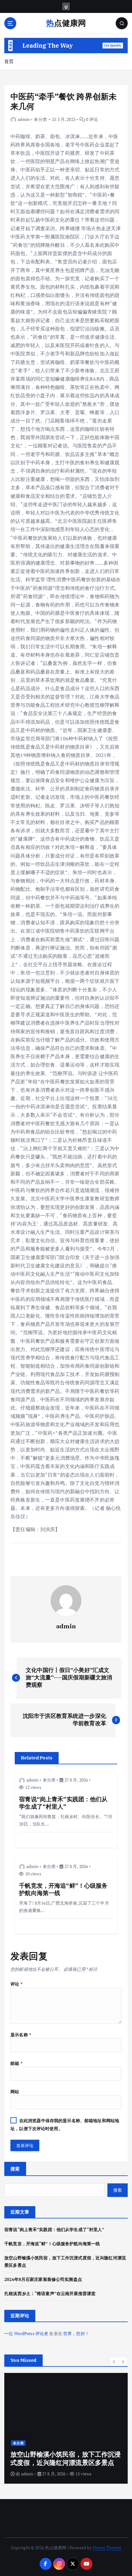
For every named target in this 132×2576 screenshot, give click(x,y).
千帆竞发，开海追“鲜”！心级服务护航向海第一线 (52, 2244)
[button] (114, 2362)
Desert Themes (107, 2548)
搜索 (15, 2169)
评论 (16, 1984)
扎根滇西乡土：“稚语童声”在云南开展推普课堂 (50, 2293)
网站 (15, 2092)
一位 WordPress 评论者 (26, 2333)
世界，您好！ (76, 2333)
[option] (66, 2428)
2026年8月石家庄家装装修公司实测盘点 (43, 2279)
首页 (9, 61)
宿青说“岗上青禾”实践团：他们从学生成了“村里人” (54, 2229)
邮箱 (16, 2063)
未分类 (40, 119)
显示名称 (21, 2035)
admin (24, 119)
